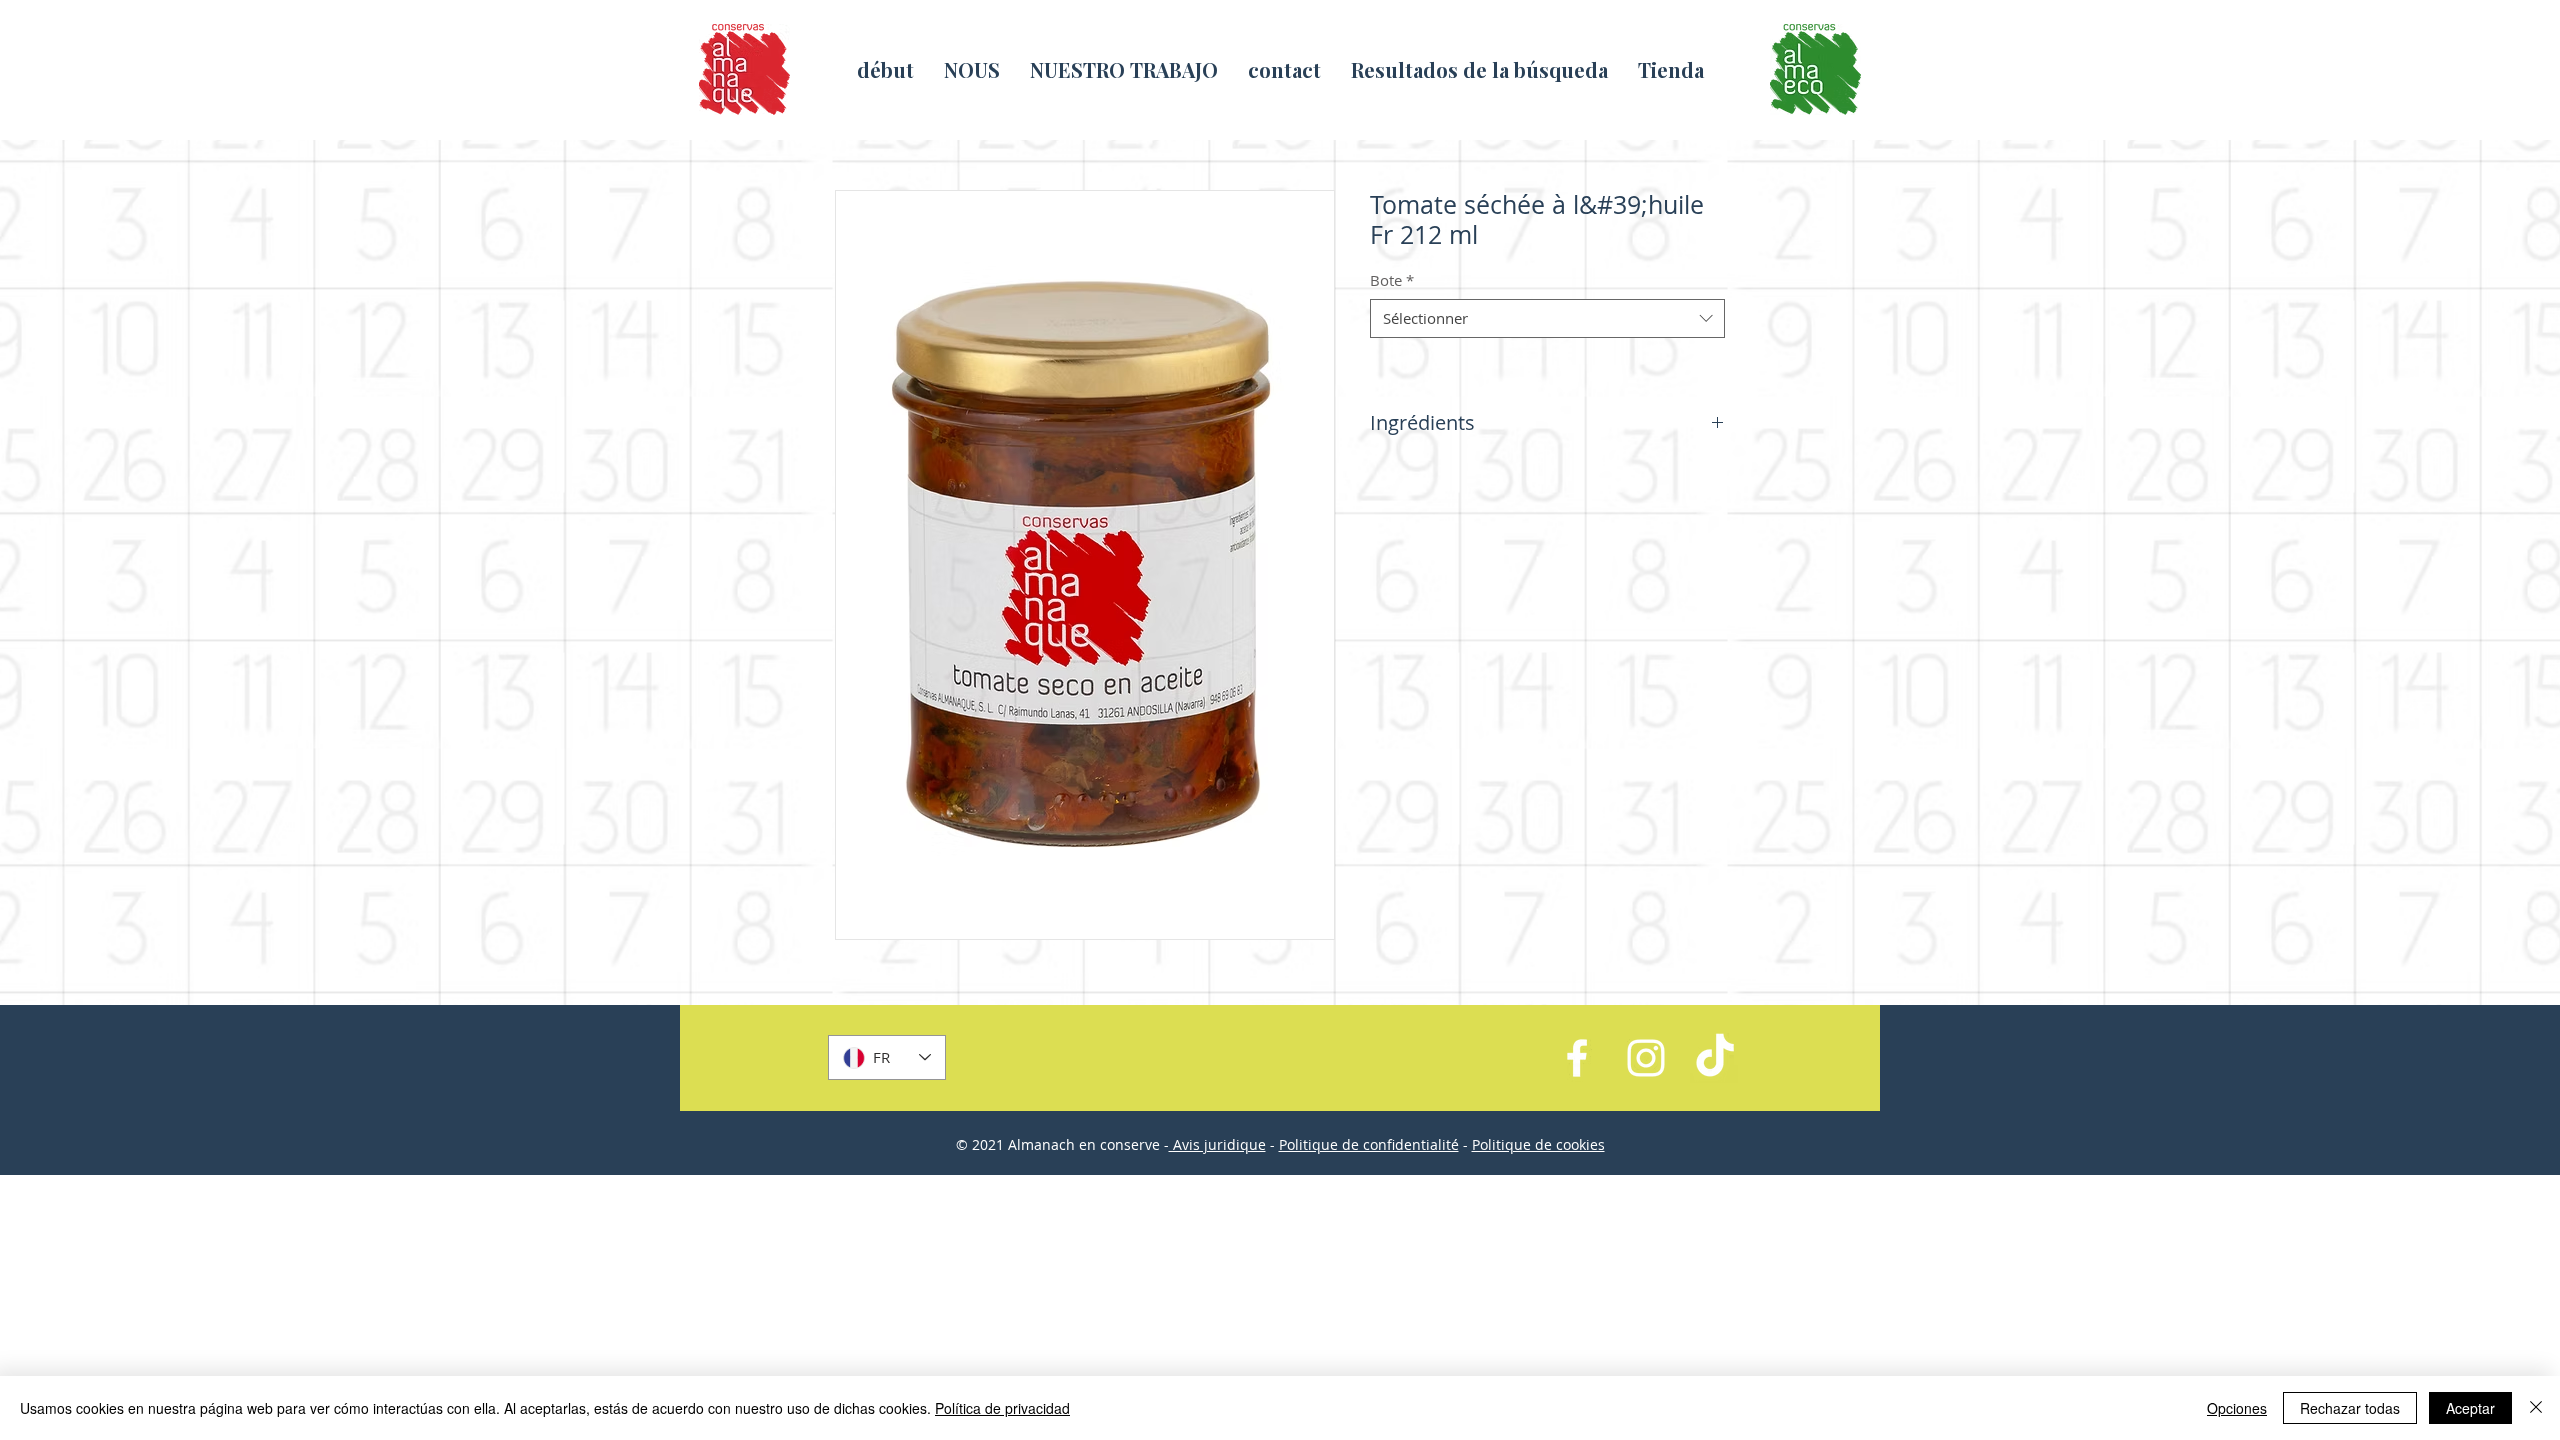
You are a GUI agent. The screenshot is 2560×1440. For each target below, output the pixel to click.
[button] (1124, 69)
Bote (1392, 280)
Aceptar (2470, 1408)
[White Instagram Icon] (1646, 1058)
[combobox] (1547, 318)
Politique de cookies (1538, 1144)
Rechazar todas (2350, 1408)
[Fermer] (2536, 1408)
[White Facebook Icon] (1577, 1058)
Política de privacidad (1002, 1408)
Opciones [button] (2237, 1408)
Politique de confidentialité (1369, 1144)
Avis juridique (1217, 1144)
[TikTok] (1715, 1058)
